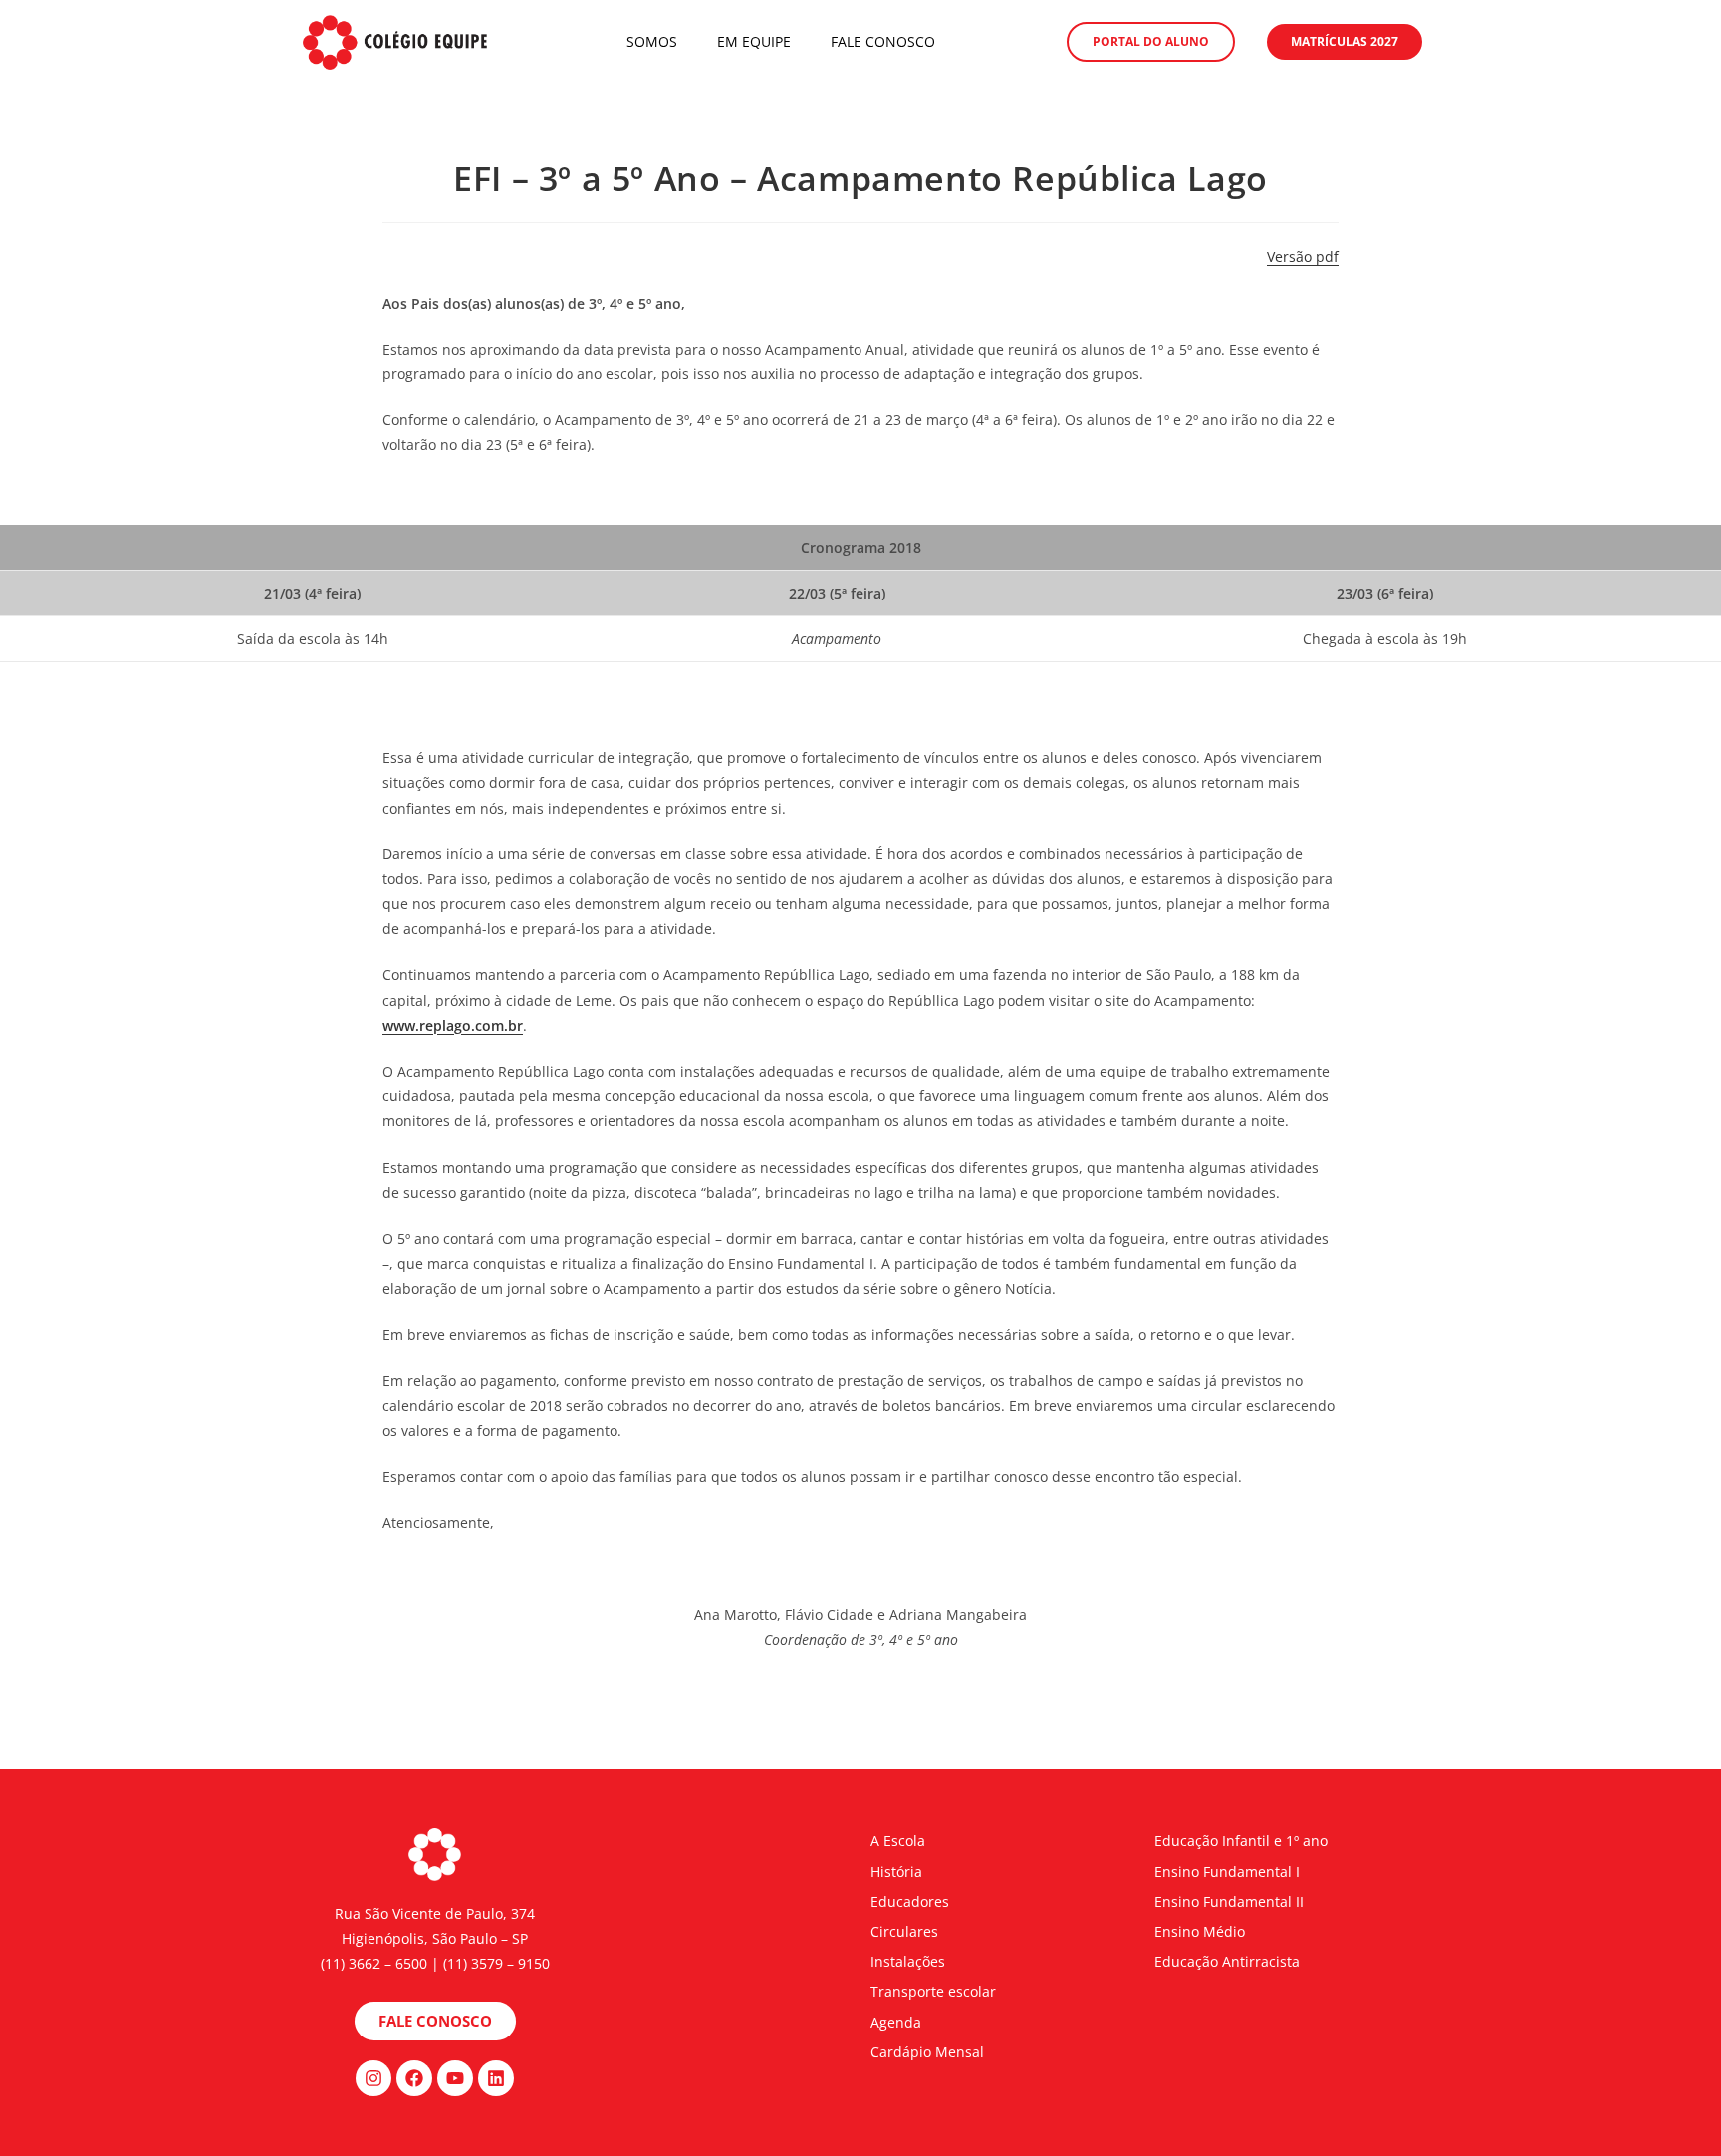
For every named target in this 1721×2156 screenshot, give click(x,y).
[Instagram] (373, 2078)
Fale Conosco (883, 41)
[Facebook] (414, 2078)
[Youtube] (455, 2078)
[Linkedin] (496, 2078)
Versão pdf (1303, 256)
